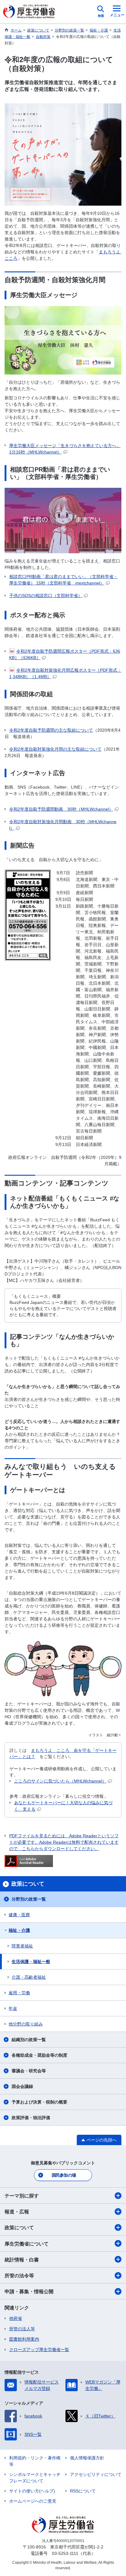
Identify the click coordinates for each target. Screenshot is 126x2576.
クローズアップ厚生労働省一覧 (39, 2350)
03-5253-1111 (65, 2553)
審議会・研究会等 (29, 2071)
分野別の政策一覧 (29, 1899)
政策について (19, 2228)
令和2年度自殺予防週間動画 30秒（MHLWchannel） (61, 809)
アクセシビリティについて (96, 2474)
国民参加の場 (64, 2175)
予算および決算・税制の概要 (39, 2102)
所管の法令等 (19, 2276)
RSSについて (83, 2491)
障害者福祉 (22, 1946)
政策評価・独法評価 (31, 2118)
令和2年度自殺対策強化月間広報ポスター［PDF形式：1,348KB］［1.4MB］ (65, 673)
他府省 (16, 2318)
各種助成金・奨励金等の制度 (39, 2055)
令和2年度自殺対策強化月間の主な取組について (55, 749)
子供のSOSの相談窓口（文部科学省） (46, 595)
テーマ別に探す (22, 2196)
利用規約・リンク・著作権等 (35, 2461)
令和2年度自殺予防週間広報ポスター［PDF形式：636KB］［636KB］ (65, 654)
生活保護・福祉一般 (31, 1962)
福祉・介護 (19, 1930)
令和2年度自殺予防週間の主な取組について (51, 730)
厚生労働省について (27, 2244)
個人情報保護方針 (87, 2458)
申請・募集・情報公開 (29, 2292)
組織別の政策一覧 (29, 2040)
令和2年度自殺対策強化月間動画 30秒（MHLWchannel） (63, 825)
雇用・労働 (19, 1993)
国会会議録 (22, 2086)
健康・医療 (19, 1915)
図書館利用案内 (24, 2339)
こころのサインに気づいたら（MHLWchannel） (60, 1781)
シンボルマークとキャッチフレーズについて (35, 2478)
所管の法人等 (22, 2329)
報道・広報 (17, 2212)
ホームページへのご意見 (33, 2501)
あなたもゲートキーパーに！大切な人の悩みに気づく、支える (63, 1806)
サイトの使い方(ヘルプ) (32, 2491)
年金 (13, 2008)
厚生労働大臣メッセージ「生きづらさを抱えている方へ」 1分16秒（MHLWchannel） (65, 449)
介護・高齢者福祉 (29, 1977)
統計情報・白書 (22, 2260)
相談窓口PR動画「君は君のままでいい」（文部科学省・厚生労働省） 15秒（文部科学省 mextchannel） (63, 580)
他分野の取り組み (26, 2024)
